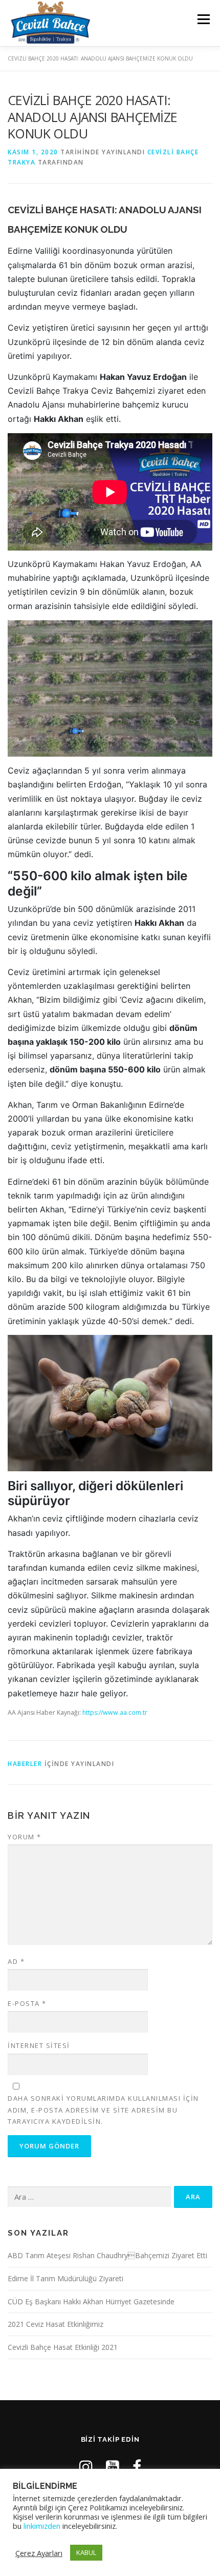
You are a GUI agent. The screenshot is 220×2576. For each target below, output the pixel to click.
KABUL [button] (86, 2552)
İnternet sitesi (39, 2045)
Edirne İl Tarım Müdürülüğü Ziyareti (65, 2278)
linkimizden (42, 2526)
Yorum (25, 1837)
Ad (16, 1961)
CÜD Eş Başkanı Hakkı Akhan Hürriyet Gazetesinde (91, 2301)
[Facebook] (137, 2467)
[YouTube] (113, 2467)
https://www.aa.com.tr (115, 1712)
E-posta (27, 2003)
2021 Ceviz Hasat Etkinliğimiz (56, 2324)
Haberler (25, 1764)
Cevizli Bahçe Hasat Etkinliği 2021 (63, 2347)
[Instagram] (86, 2467)
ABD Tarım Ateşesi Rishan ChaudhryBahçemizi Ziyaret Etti (107, 2255)
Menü (203, 19)
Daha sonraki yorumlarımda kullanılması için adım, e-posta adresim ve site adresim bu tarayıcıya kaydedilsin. (103, 2110)
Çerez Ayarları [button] (39, 2553)
